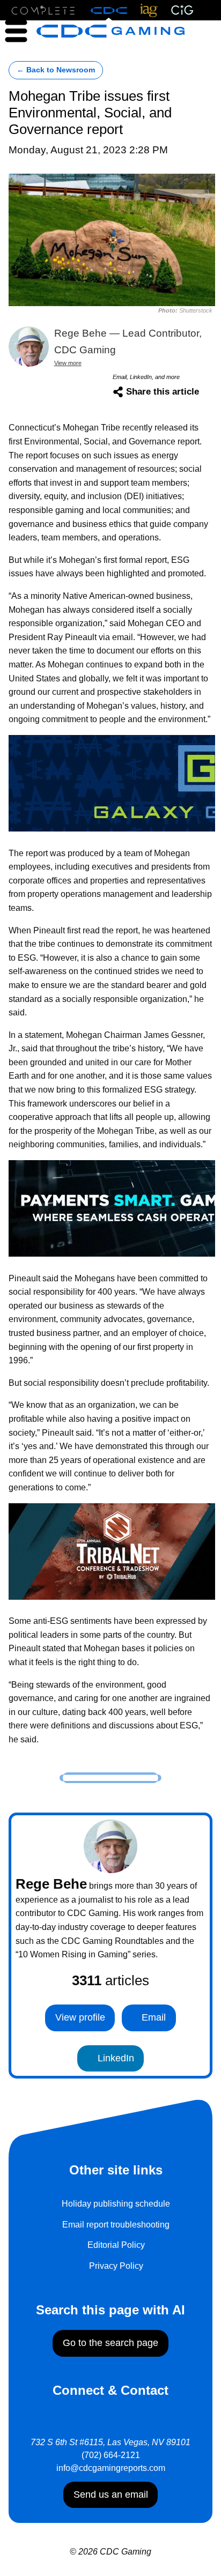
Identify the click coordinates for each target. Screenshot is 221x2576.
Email (152, 2017)
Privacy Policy (116, 2266)
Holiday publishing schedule (116, 2204)
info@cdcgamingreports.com (111, 2468)
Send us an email (111, 2495)
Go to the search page (110, 2343)
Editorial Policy (116, 2245)
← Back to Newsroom (56, 70)
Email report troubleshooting (116, 2225)
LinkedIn (115, 2058)
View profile (80, 2017)
